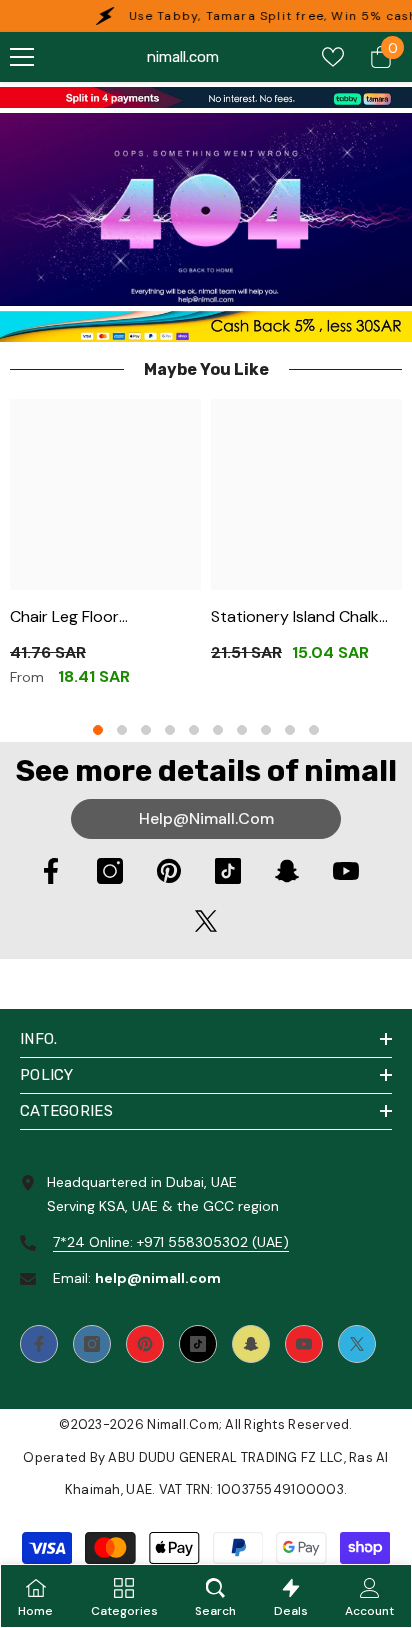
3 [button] (146, 730)
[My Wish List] (333, 57)
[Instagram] (110, 871)
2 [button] (122, 730)
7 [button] (242, 730)
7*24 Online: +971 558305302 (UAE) (171, 1242)
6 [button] (218, 730)
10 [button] (314, 730)
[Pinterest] (169, 871)
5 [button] (194, 730)
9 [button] (290, 730)
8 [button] (266, 730)
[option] (105, 550)
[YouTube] (346, 871)
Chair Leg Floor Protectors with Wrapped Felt (69, 617)
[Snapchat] (287, 871)
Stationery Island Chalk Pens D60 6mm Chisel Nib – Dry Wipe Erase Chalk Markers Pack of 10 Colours (303, 617)
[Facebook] (51, 871)
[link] (206, 97)
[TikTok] (228, 871)
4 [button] (170, 730)
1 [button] (98, 730)
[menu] (22, 57)
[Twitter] (206, 921)
